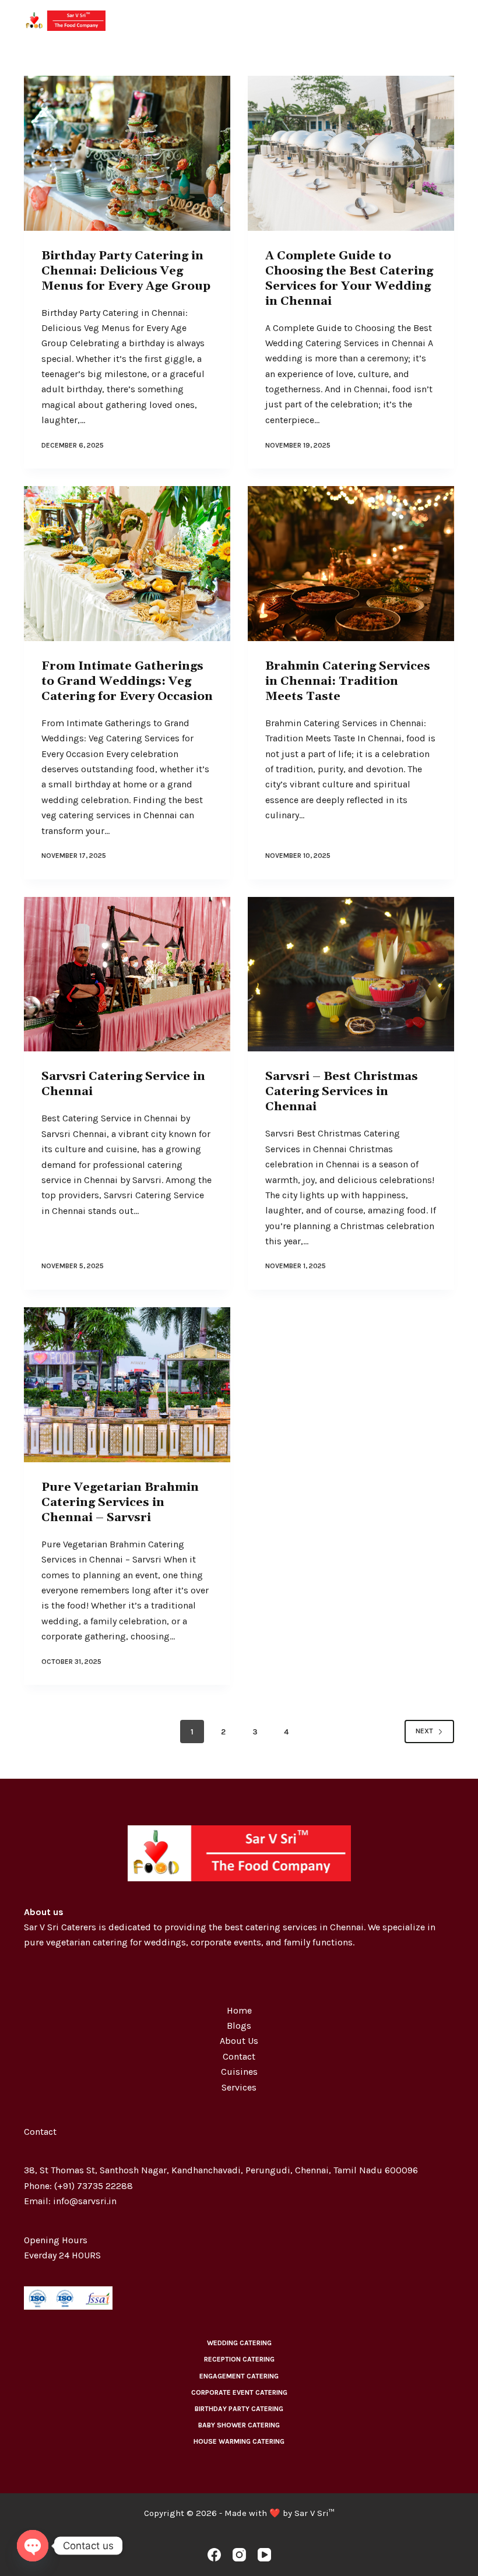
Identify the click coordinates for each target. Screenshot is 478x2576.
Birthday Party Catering (239, 2409)
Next (424, 1731)
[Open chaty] (33, 2546)
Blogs (239, 2026)
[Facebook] (214, 2555)
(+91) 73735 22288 (94, 2186)
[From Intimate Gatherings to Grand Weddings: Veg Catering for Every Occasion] (127, 564)
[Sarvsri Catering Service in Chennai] (127, 974)
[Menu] (449, 20)
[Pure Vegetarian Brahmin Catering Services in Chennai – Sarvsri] (127, 1385)
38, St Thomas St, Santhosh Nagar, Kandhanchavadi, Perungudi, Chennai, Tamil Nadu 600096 (221, 2170)
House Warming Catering (239, 2441)
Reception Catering (239, 2359)
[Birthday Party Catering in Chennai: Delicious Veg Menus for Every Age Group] (127, 153)
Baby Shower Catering (239, 2425)
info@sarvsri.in (85, 2201)
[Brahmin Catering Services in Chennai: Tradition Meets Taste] (351, 564)
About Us (239, 2041)
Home (239, 2010)
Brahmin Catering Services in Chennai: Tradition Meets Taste (348, 681)
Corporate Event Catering (239, 2392)
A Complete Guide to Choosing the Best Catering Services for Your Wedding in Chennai (349, 279)
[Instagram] (239, 2555)
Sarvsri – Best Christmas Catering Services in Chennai (342, 1092)
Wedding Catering (239, 2343)
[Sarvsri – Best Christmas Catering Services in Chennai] (351, 974)
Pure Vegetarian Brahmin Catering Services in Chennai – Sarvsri (120, 1502)
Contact (239, 2056)
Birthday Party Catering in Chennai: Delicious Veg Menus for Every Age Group (126, 271)
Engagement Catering (239, 2376)
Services (239, 2087)
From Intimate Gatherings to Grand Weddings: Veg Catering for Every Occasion (127, 681)
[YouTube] (264, 2555)
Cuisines (239, 2072)
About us (44, 1912)
